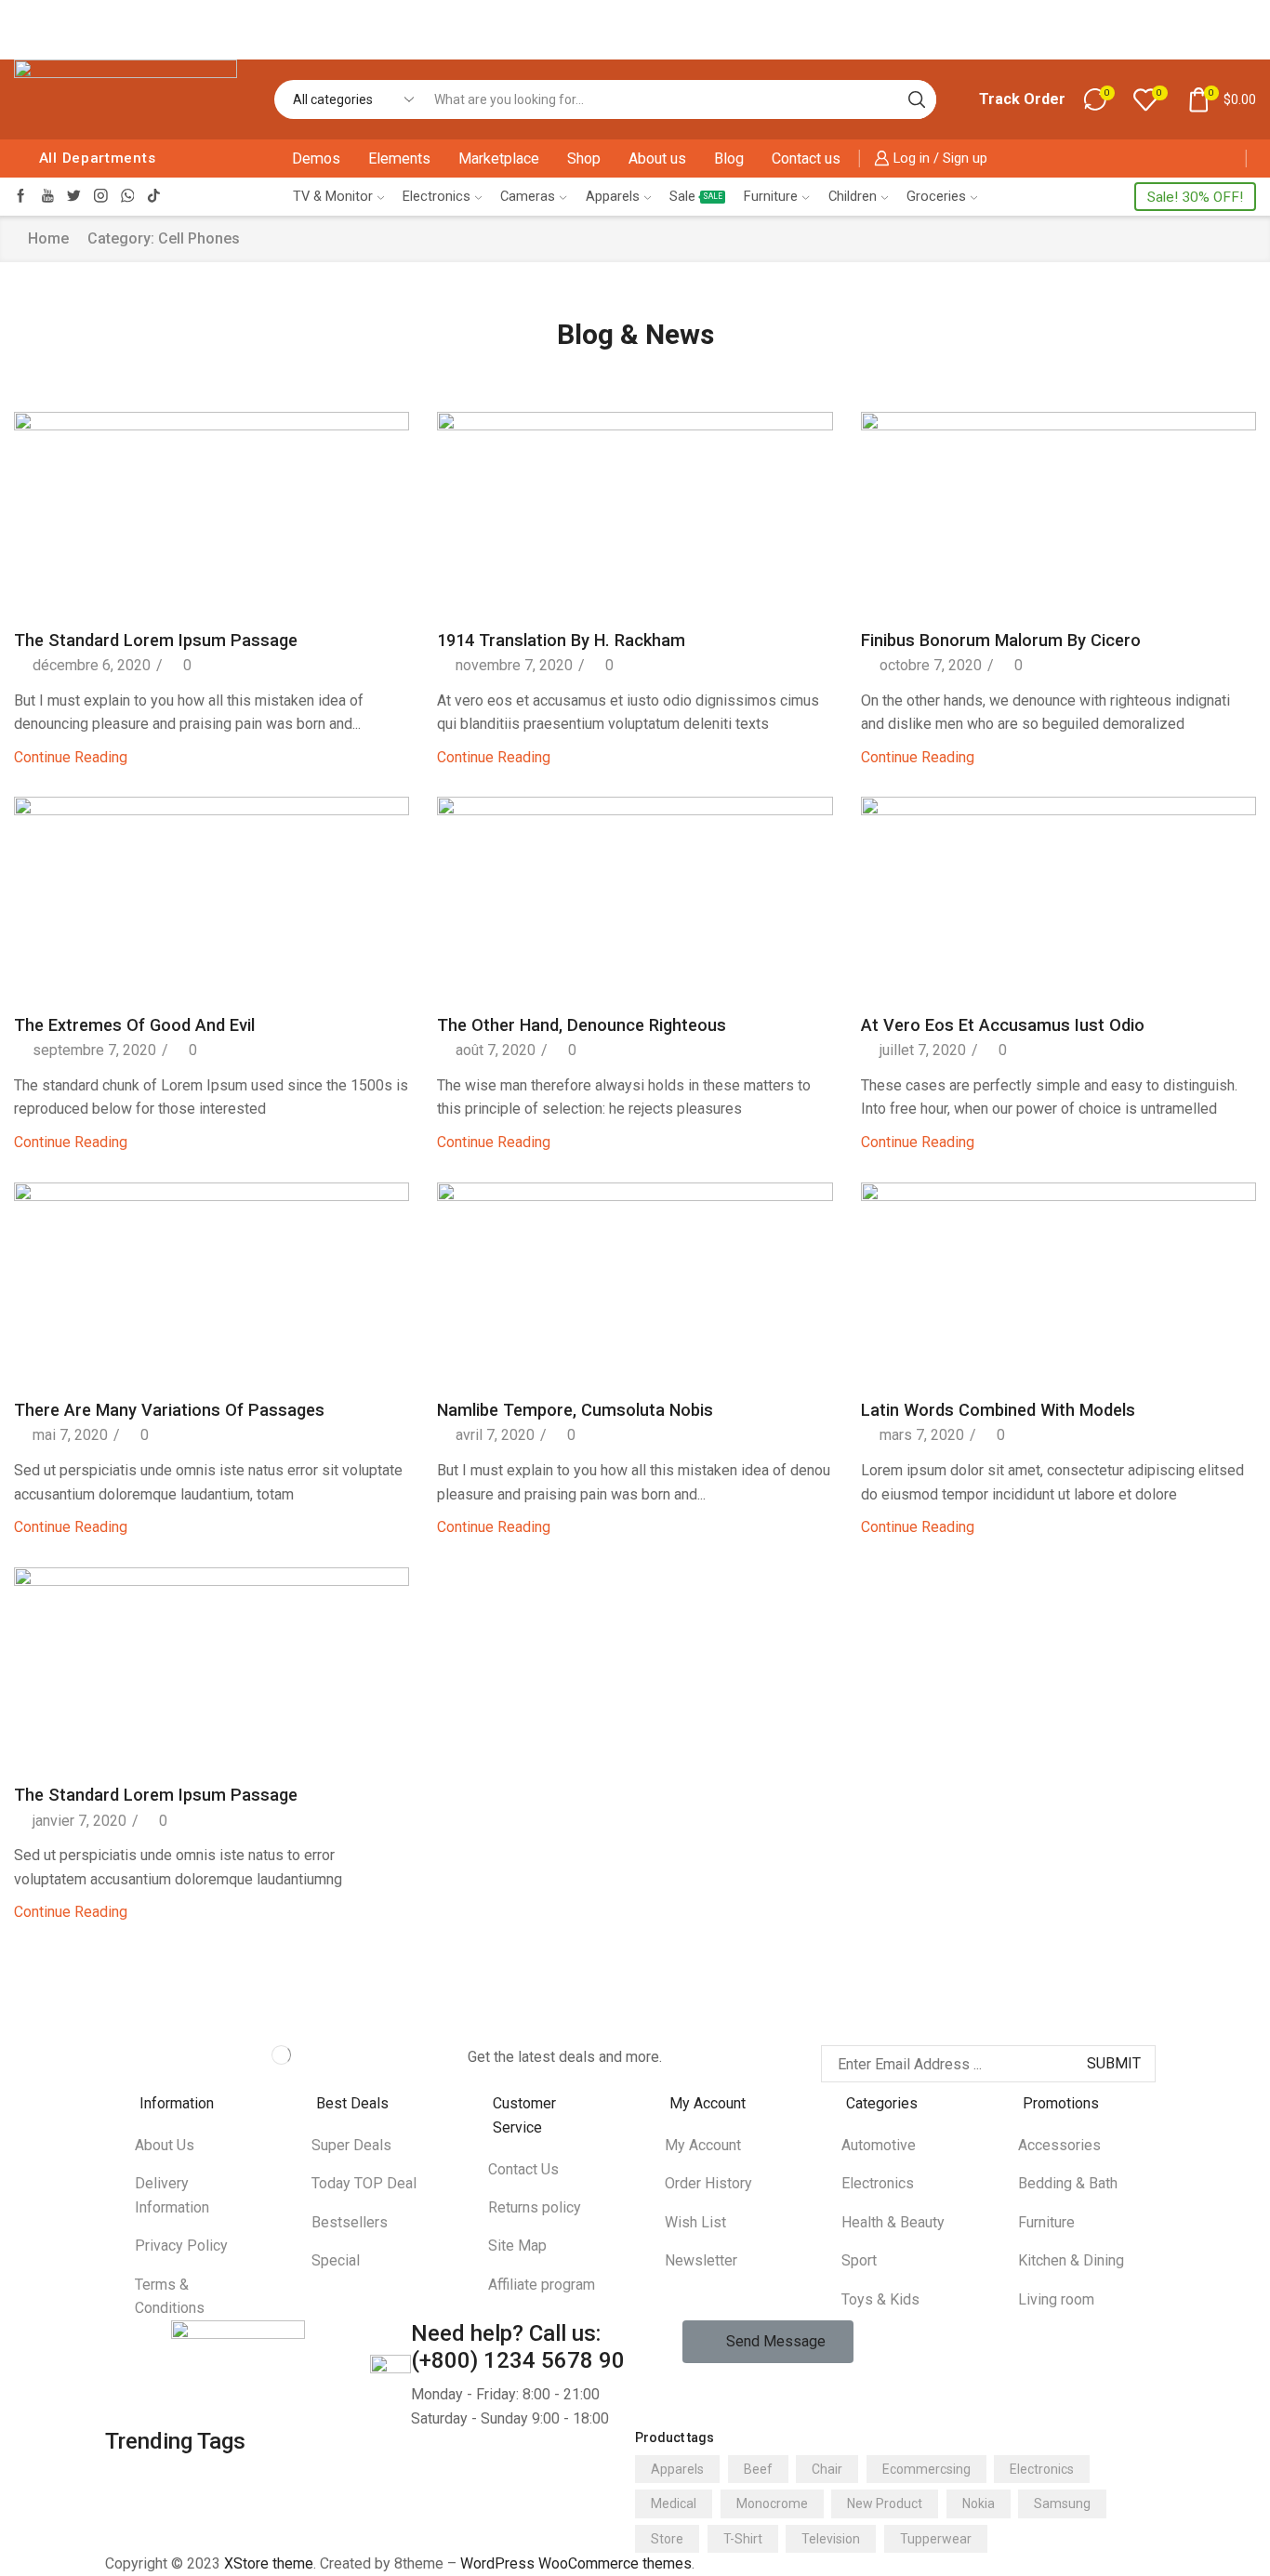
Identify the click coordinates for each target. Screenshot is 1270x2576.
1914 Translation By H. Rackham (561, 640)
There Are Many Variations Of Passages (169, 1410)
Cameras (528, 196)
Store (667, 2539)
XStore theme (269, 2563)
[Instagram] (101, 197)
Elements (399, 159)
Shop (584, 159)
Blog (729, 159)
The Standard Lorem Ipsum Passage (156, 640)
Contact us (806, 159)
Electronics (437, 196)
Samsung (1062, 2503)
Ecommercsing (926, 2469)
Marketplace (499, 159)
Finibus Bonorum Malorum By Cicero (1001, 640)
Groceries (936, 196)
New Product (885, 2503)
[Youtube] (48, 197)
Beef (758, 2469)
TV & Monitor (333, 196)
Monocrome (772, 2503)
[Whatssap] (128, 197)
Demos (316, 159)
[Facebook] (21, 197)
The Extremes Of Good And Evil (134, 1025)
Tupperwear (936, 2539)
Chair (827, 2469)
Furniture (771, 196)
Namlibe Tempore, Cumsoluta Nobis (575, 1410)
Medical (674, 2503)
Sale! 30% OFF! (1195, 197)
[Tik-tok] (154, 197)
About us (657, 159)
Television (831, 2539)
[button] (768, 2342)
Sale (696, 196)
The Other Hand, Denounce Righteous (582, 1025)
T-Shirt (743, 2539)
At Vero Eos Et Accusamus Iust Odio (1003, 1025)
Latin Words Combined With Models (998, 1410)
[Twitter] (74, 197)
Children (853, 196)
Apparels (613, 196)
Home (48, 238)
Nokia (979, 2503)
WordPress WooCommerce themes (576, 2563)
